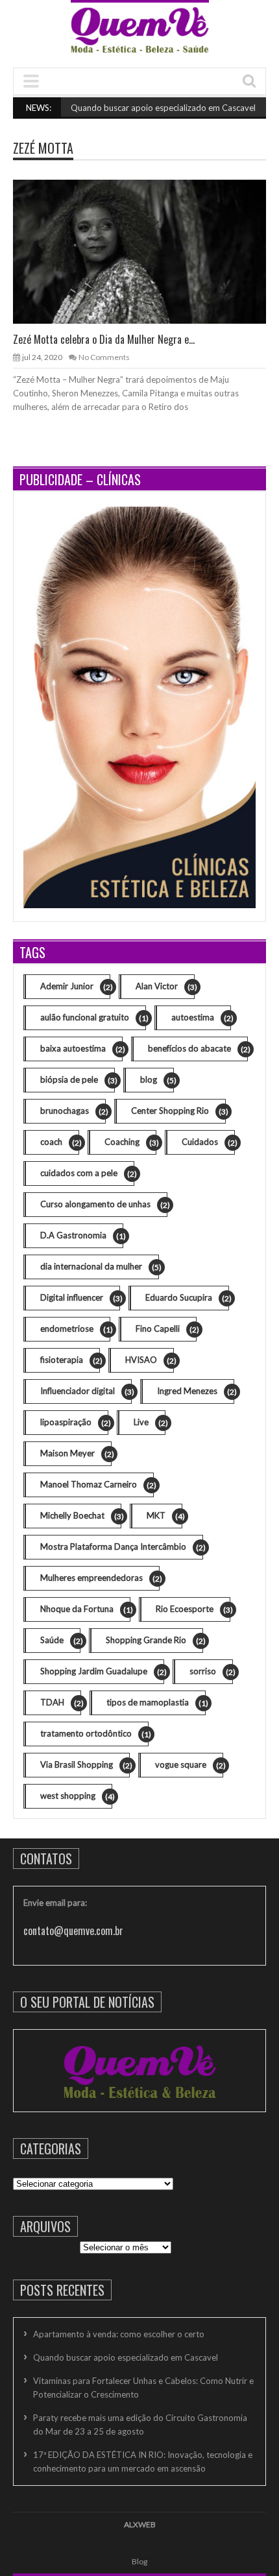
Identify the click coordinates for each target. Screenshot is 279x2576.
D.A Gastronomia (82, 1235)
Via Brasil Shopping (85, 1765)
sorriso (211, 1671)
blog (157, 1080)
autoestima (201, 1017)
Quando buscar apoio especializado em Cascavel (144, 108)
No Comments (104, 357)
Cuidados (208, 1142)
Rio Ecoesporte (193, 1609)
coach (60, 1142)
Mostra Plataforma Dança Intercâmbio (122, 1547)
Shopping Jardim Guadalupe (102, 1671)
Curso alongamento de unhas (104, 1204)
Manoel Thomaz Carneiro (97, 1485)
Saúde (60, 1640)
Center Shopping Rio (178, 1111)
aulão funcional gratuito (93, 1017)
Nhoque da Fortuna (85, 1609)
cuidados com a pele (87, 1173)
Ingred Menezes (196, 1391)
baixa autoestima (81, 1049)
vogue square (189, 1765)
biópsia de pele (78, 1080)
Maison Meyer (76, 1453)
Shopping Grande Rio (154, 1640)
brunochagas (73, 1111)
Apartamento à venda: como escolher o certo (119, 2334)
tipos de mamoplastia (156, 1703)
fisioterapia (70, 1360)
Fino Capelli (166, 1329)
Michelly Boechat (81, 1516)
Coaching (130, 1142)
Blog (139, 2561)
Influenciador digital (86, 1391)
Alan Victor (165, 986)
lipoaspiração (74, 1422)
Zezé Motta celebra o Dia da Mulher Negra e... (104, 339)
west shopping (76, 1796)
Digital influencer (80, 1298)
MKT (164, 1516)
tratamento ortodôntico (94, 1734)
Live (150, 1422)
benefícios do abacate (198, 1049)
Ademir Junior (75, 986)
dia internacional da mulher (100, 1267)
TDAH (61, 1703)
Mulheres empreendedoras (100, 1578)
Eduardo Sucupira (187, 1298)
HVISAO (150, 1360)
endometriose (75, 1329)
